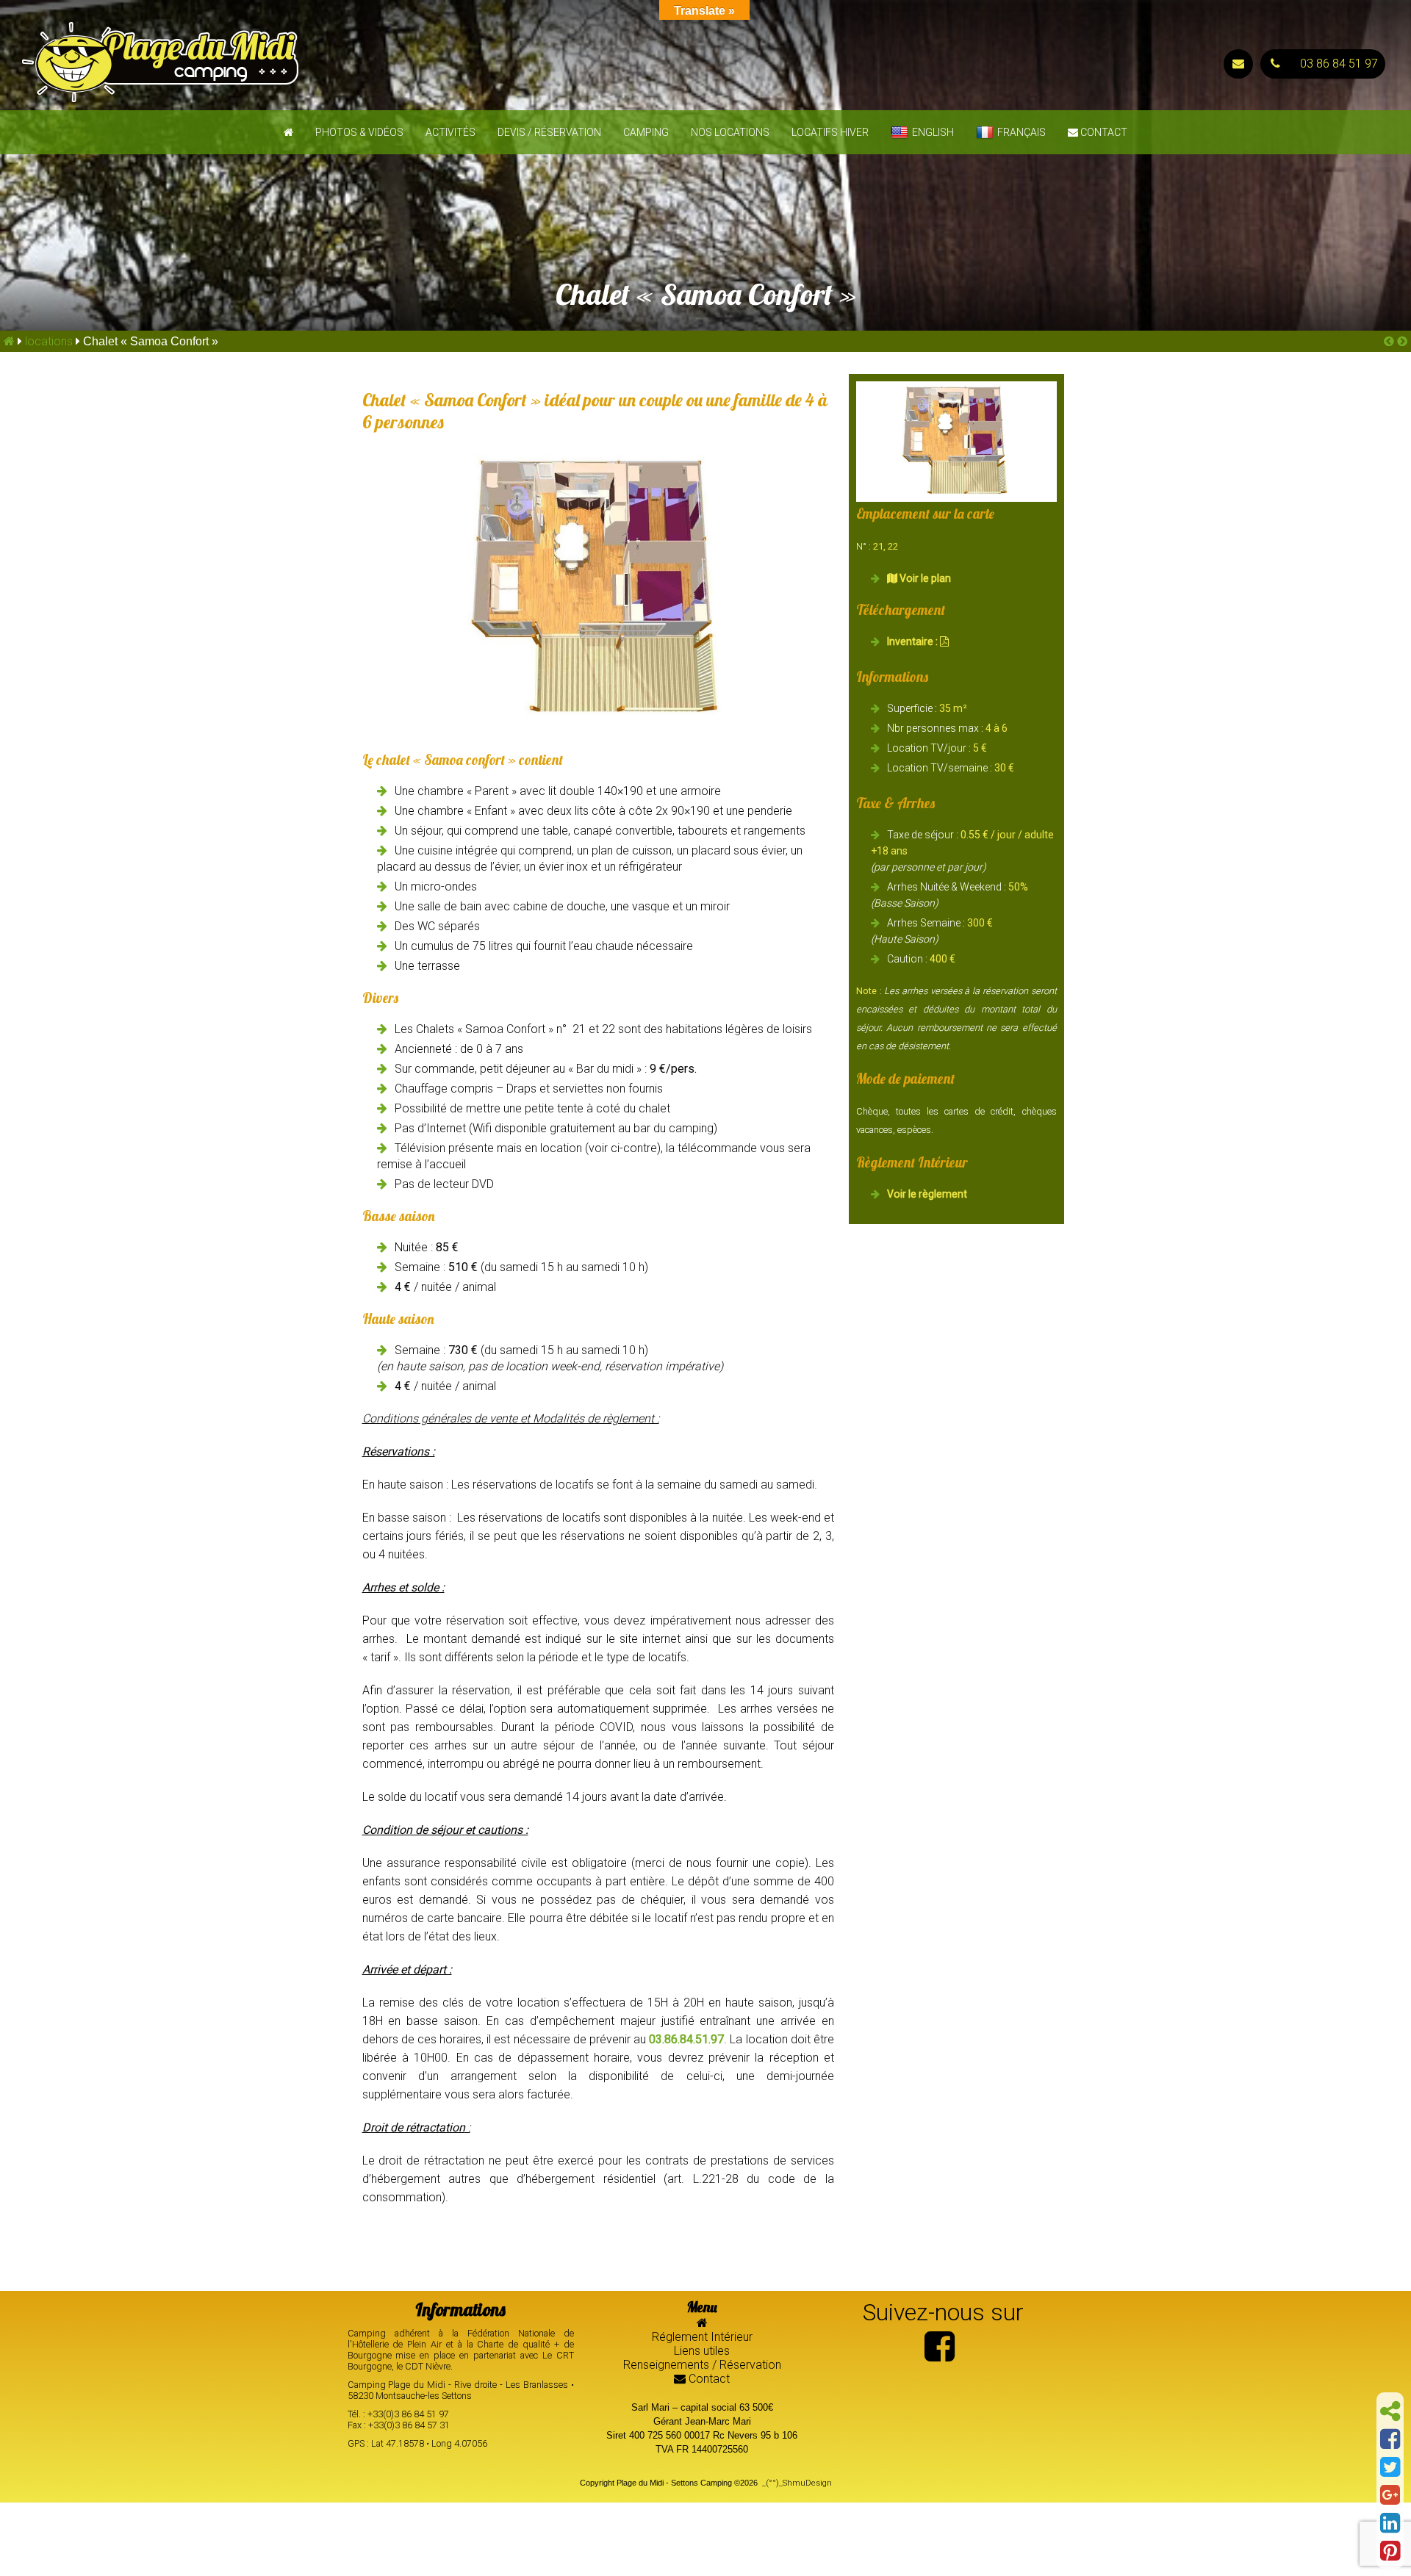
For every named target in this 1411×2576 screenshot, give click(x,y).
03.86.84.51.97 (686, 2039)
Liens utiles (702, 2351)
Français (1022, 132)
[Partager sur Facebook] (1390, 2439)
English (933, 132)
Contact (1103, 132)
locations (49, 341)
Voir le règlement (927, 1194)
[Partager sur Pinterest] (1390, 2551)
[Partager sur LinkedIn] (1390, 2523)
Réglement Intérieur (702, 2337)
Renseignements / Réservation (702, 2365)
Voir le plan (924, 578)
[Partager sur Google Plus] (1390, 2495)
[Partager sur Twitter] (1390, 2467)
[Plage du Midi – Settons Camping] (353, 64)
